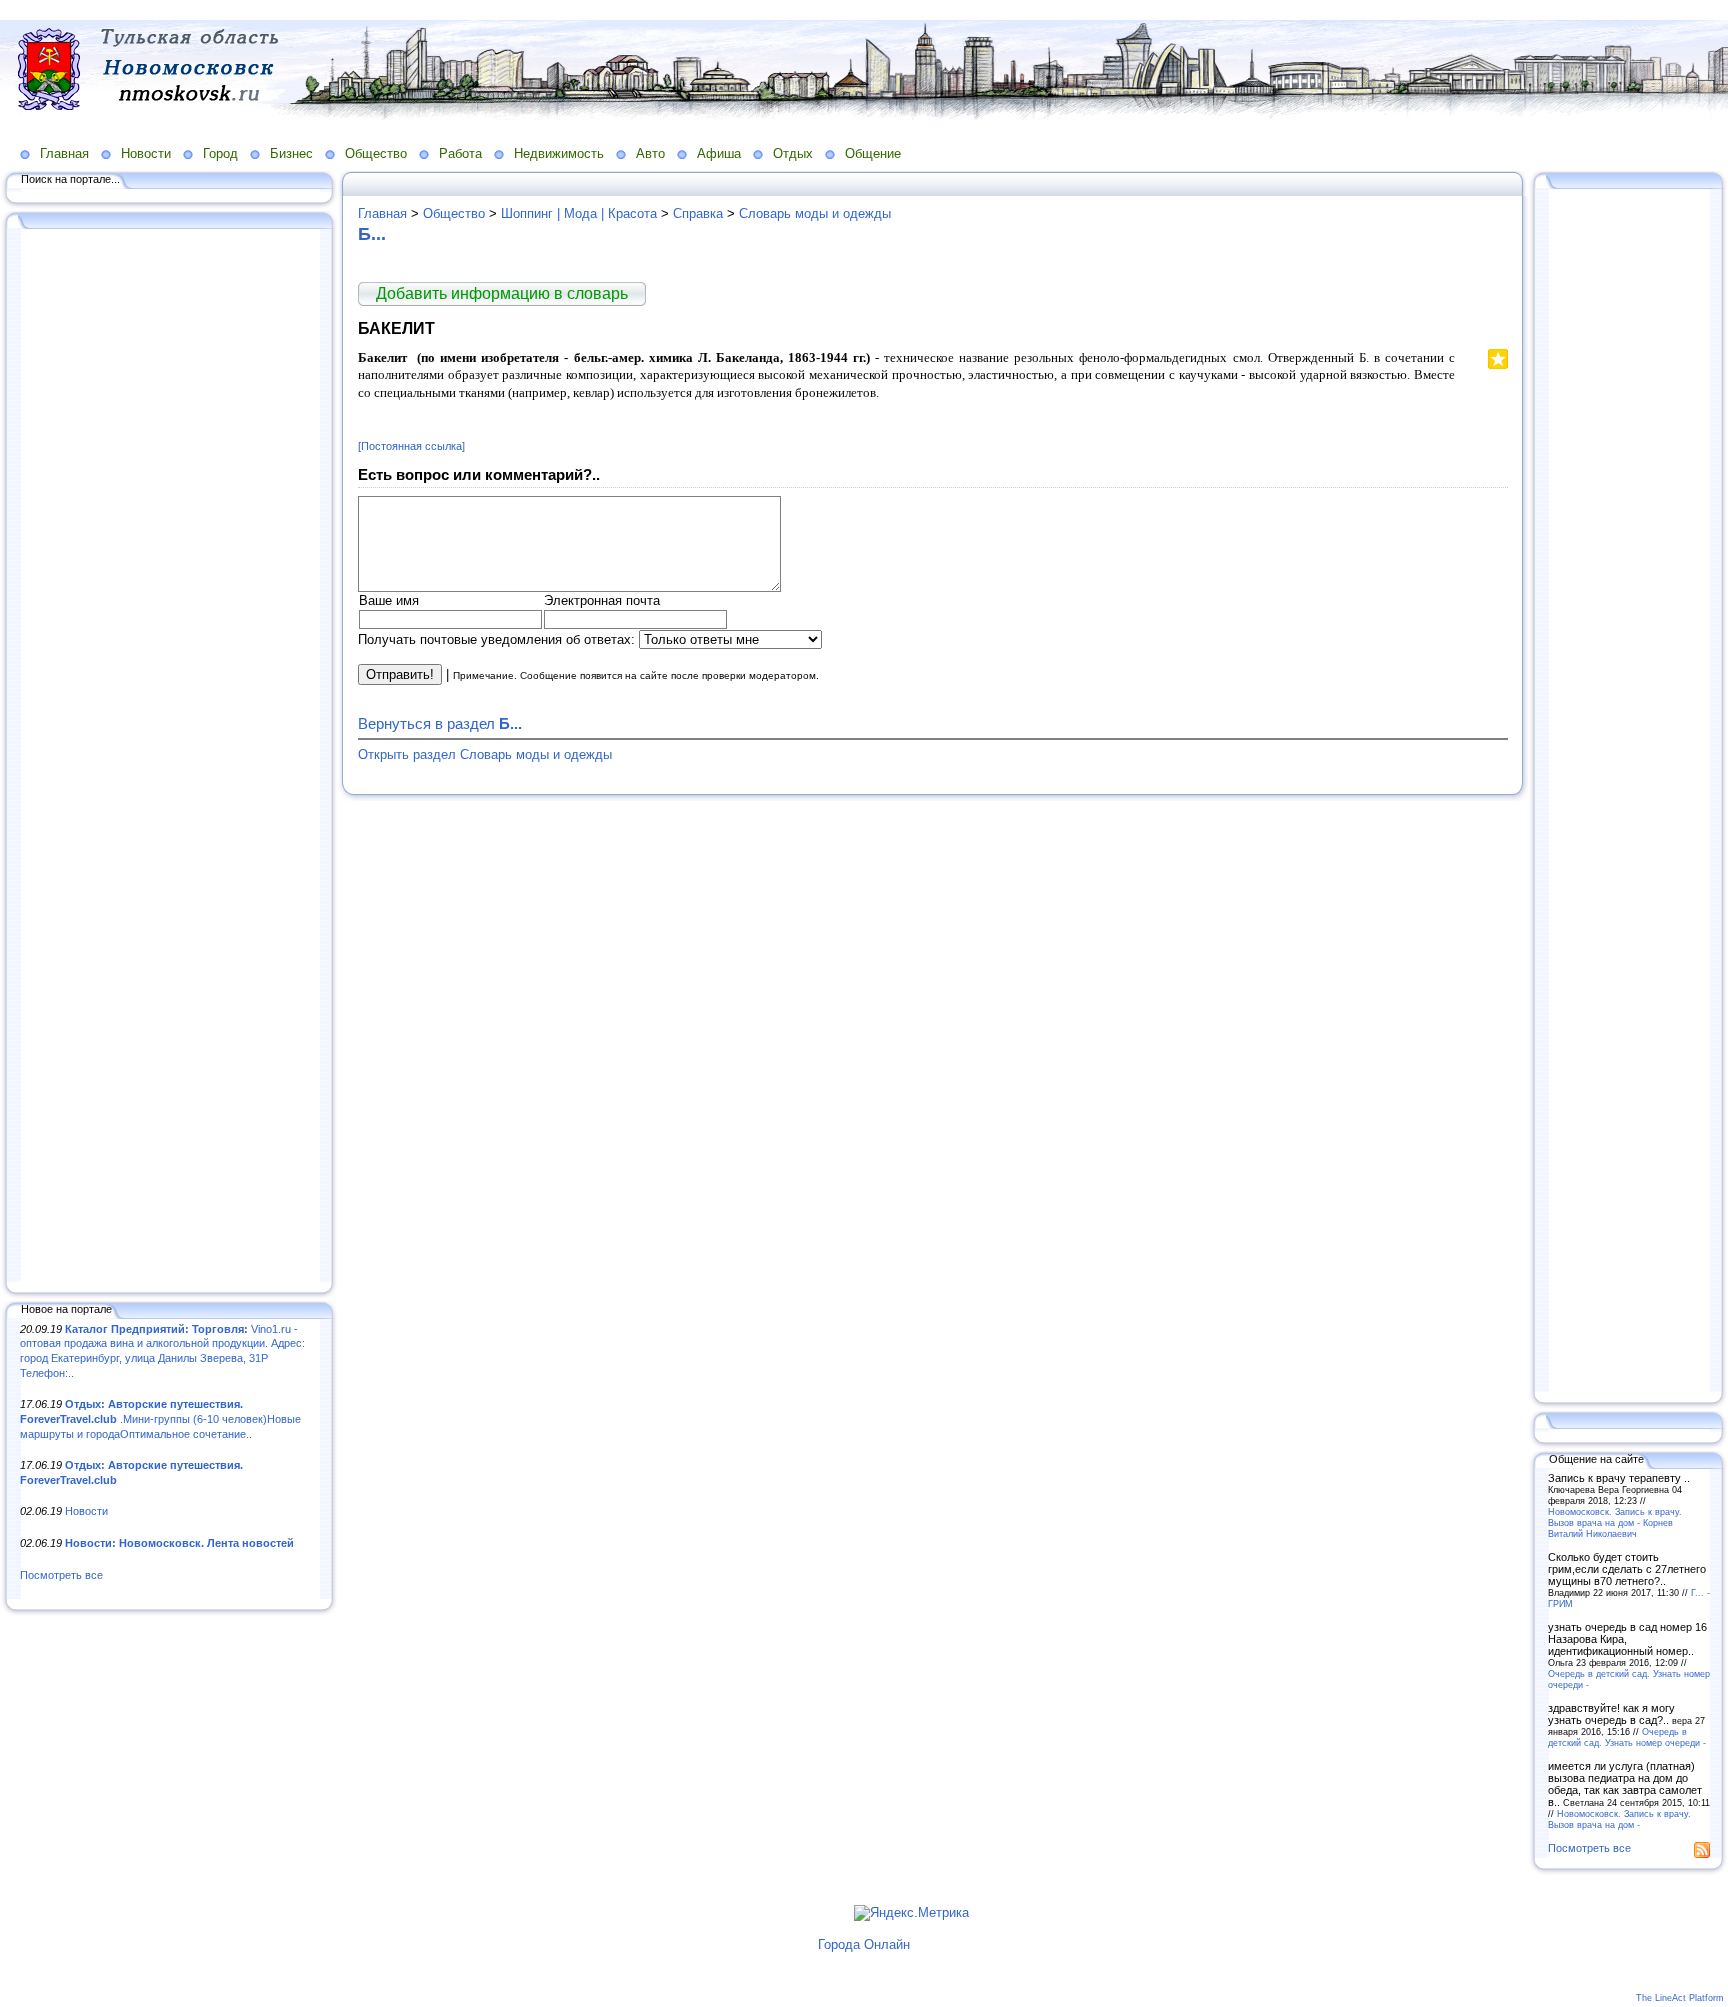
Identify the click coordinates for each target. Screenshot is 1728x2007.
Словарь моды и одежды (815, 213)
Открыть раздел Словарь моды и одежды (485, 754)
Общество (376, 153)
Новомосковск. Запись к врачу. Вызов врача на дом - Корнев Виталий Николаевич (1615, 1522)
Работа (460, 153)
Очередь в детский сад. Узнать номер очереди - (1627, 1737)
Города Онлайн (864, 1944)
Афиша (719, 153)
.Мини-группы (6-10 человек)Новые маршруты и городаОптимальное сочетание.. (160, 1418)
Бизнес (291, 153)
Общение (873, 153)
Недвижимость (559, 153)
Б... (372, 234)
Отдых (793, 153)
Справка (698, 213)
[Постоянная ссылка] (411, 446)
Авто (650, 153)
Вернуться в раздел (440, 723)
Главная (64, 153)
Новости (146, 153)
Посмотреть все (61, 1575)
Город (220, 153)
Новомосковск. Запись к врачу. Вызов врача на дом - (1619, 1819)
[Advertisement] (170, 757)
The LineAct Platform (1680, 1998)
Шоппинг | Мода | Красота (579, 213)
